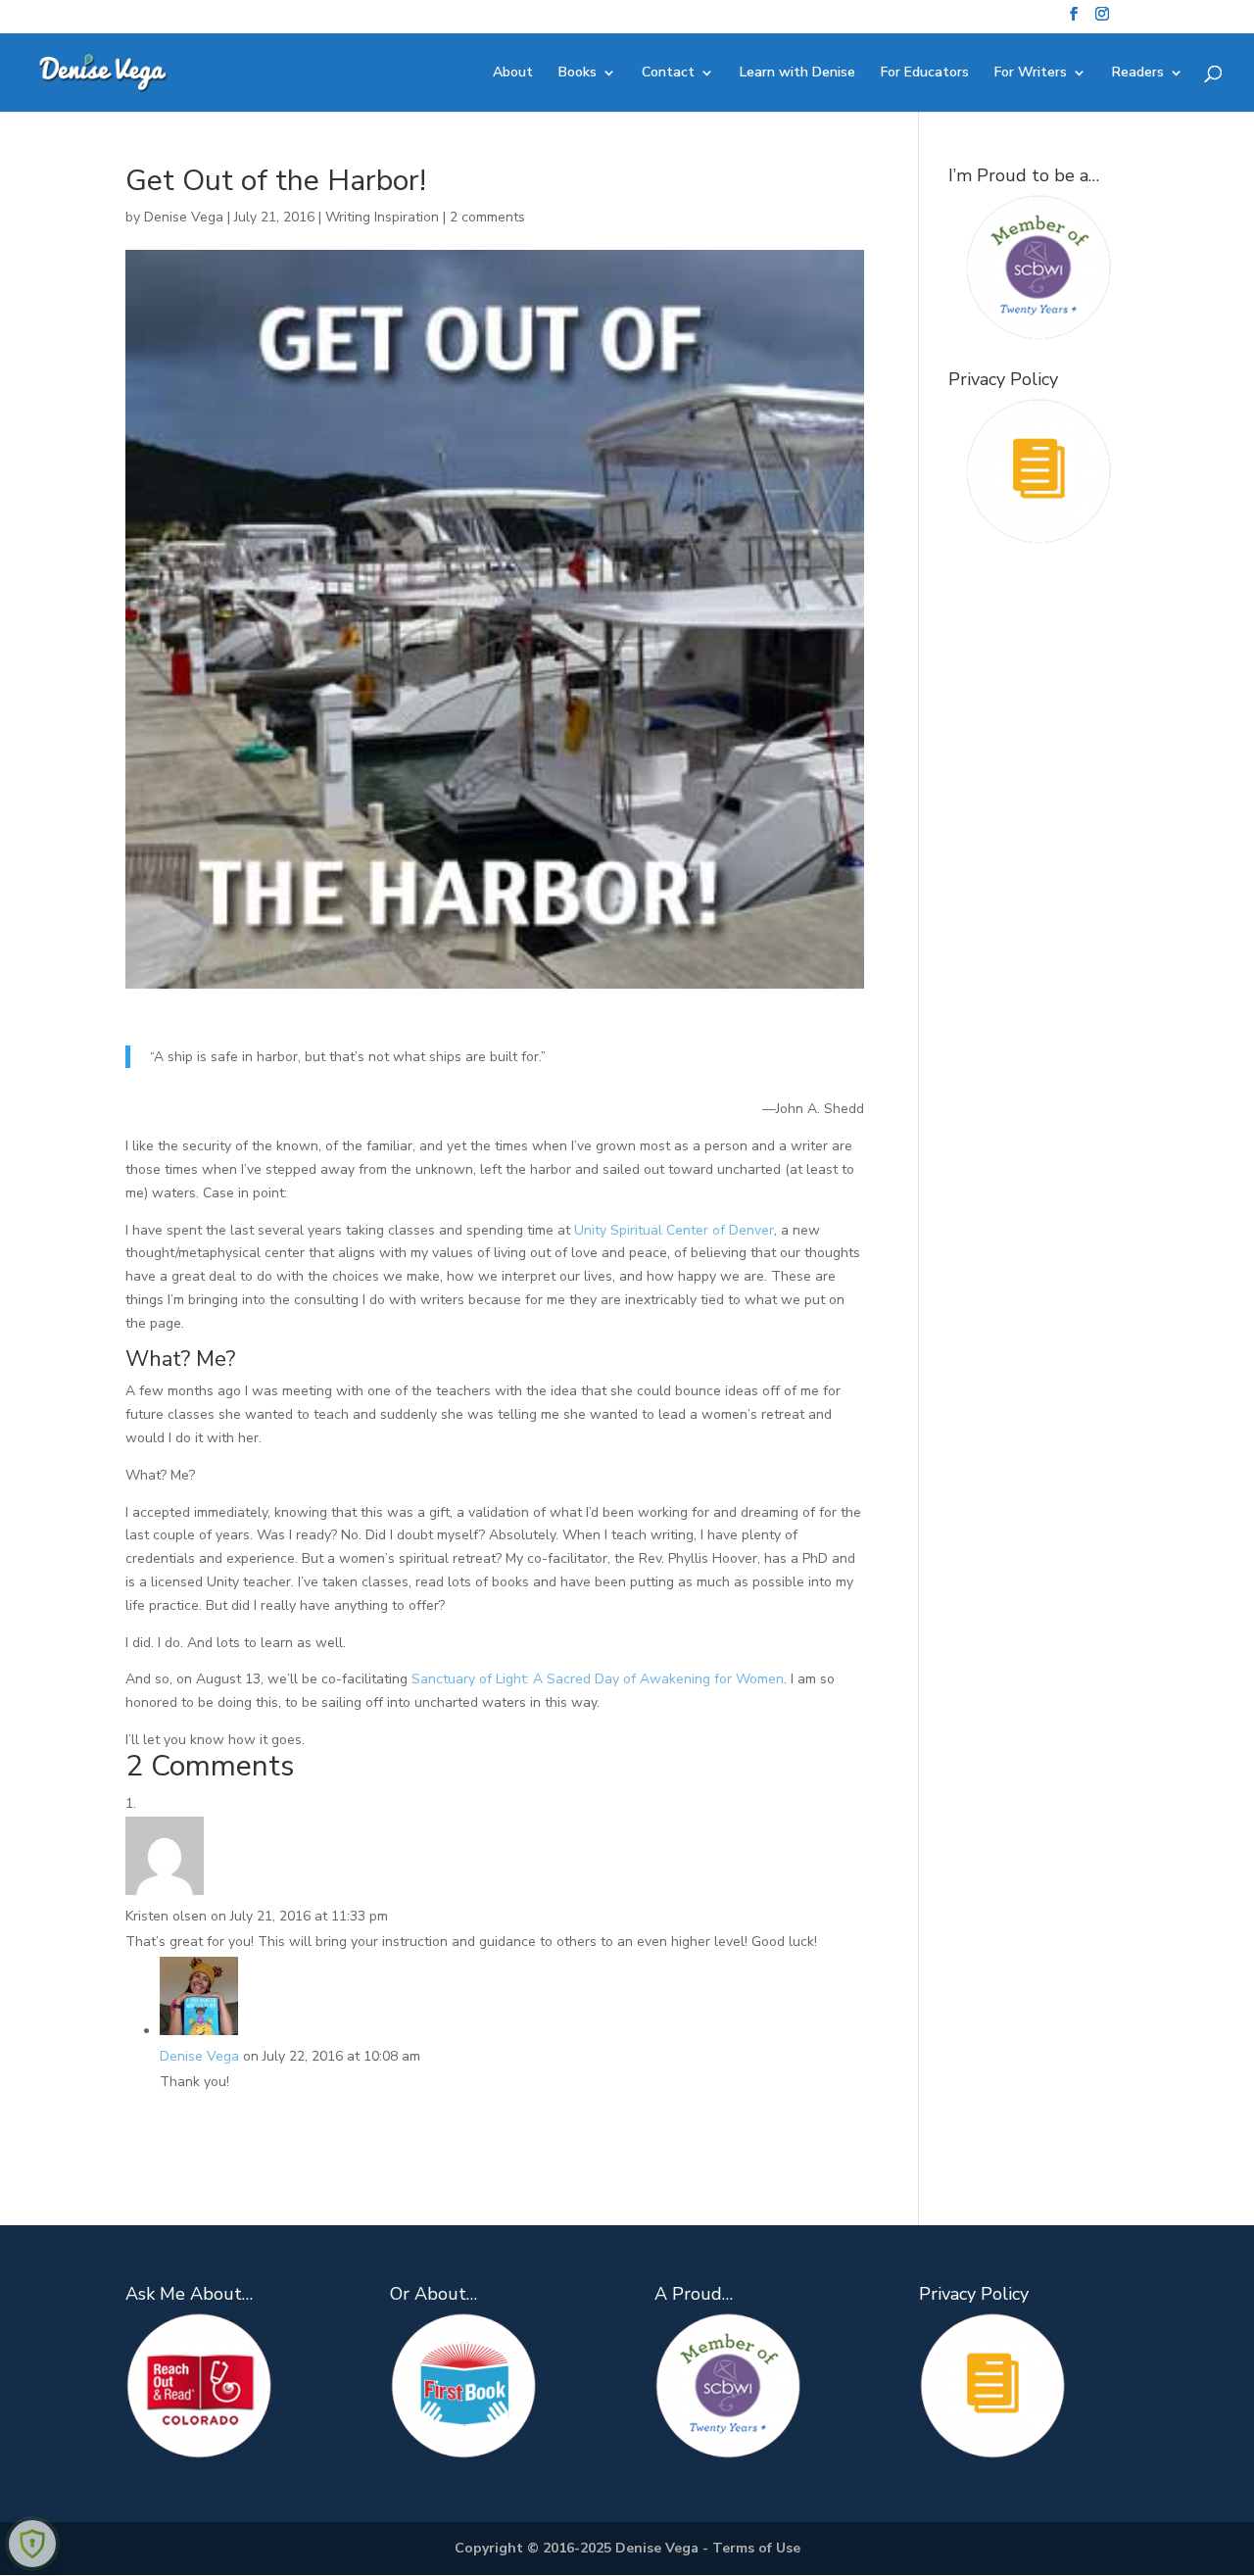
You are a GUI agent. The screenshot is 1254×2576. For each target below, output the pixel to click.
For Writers (1031, 73)
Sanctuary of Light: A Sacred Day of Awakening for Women (598, 1679)
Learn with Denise (797, 73)
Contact (668, 73)
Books (578, 73)
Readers (1138, 73)
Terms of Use (756, 2548)
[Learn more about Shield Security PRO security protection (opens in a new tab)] (32, 2544)
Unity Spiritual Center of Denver (674, 1230)
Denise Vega (184, 217)
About (513, 73)
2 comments (487, 217)
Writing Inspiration (382, 217)
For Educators (925, 73)
